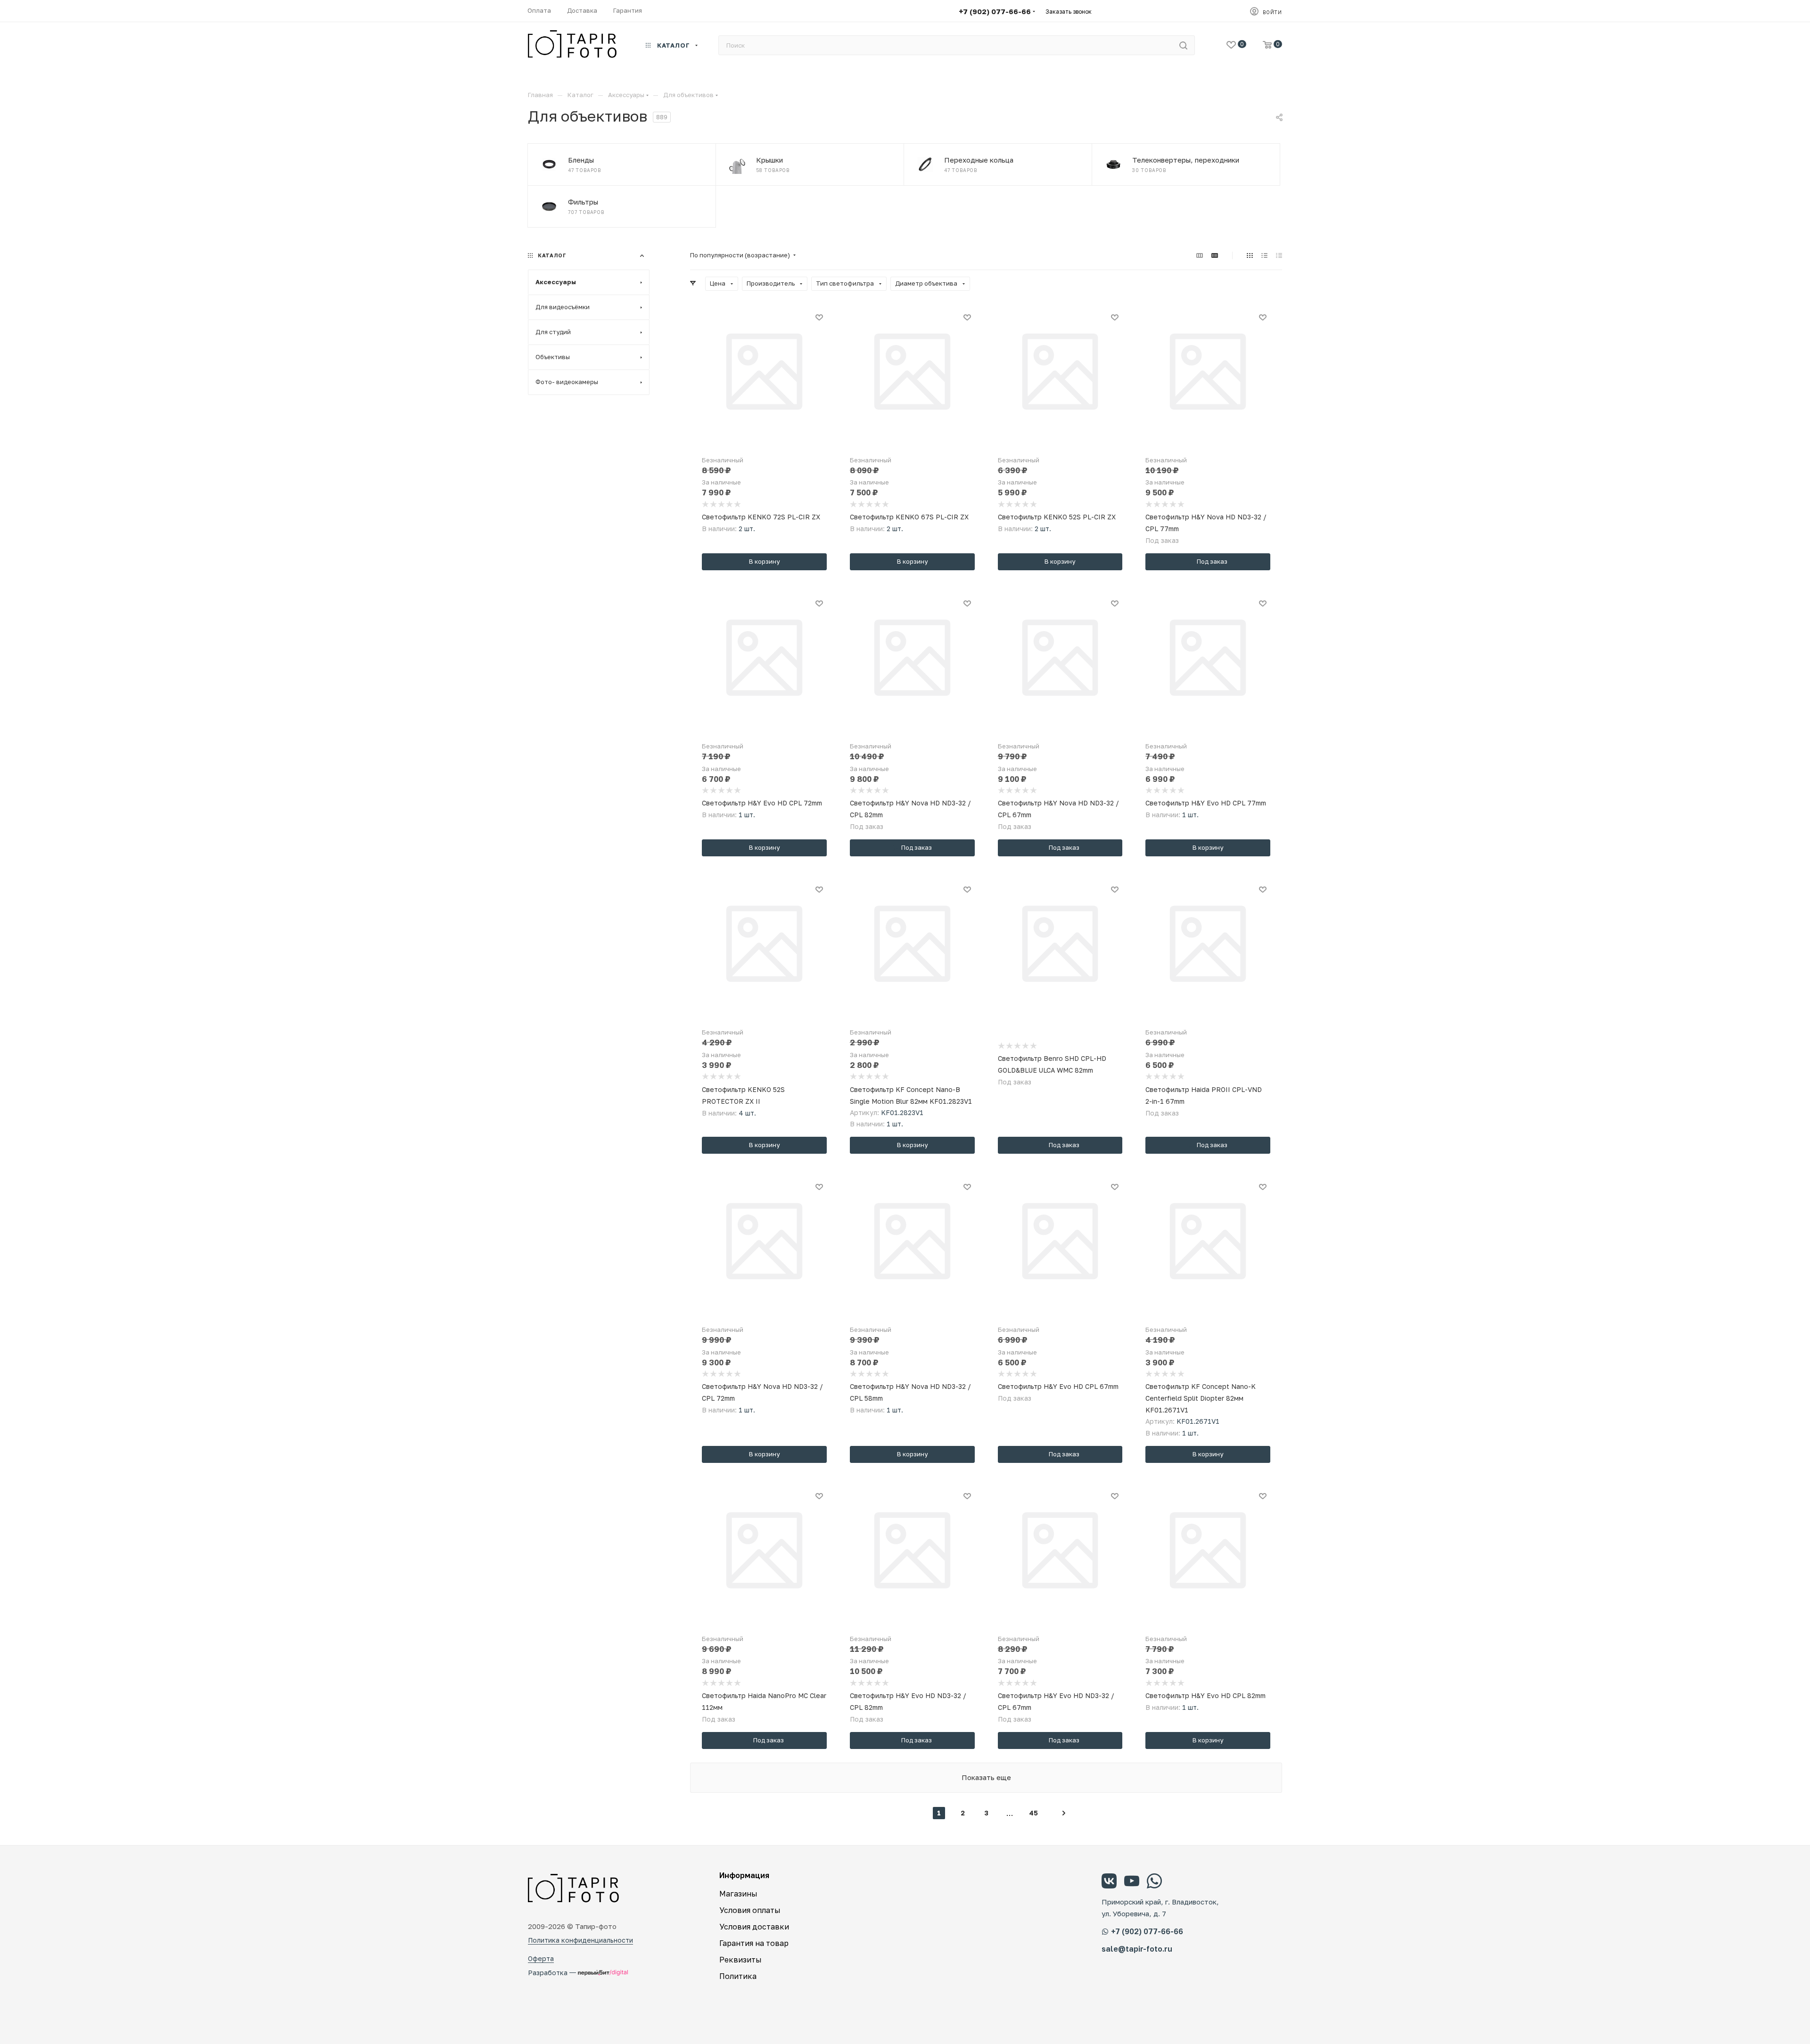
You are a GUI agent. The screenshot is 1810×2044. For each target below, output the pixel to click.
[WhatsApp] (1154, 1882)
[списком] (1264, 255)
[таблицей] (1279, 255)
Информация (744, 1875)
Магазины (738, 1894)
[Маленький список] (1200, 255)
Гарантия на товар (754, 1943)
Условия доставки (754, 1927)
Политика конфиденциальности (580, 1940)
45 (1033, 1813)
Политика (738, 1976)
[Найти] (1183, 45)
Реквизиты (740, 1960)
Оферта (541, 1958)
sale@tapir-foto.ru (1137, 1949)
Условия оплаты (750, 1910)
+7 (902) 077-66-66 (995, 11)
